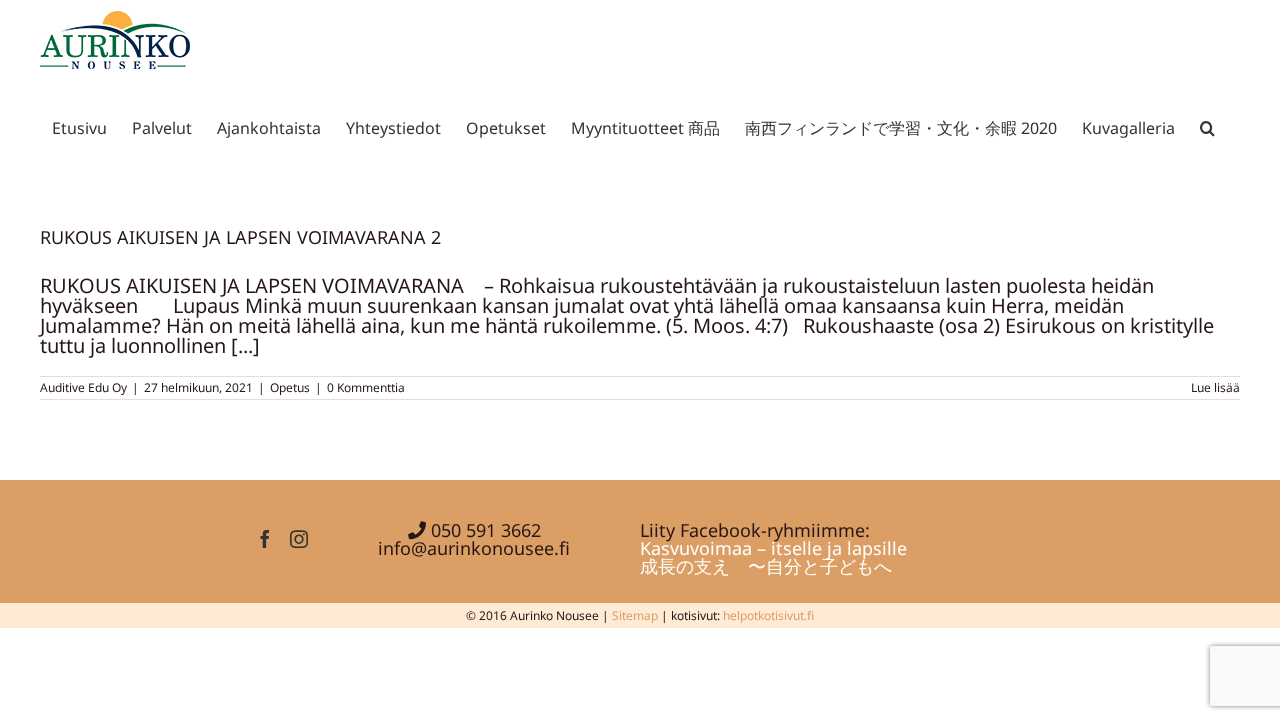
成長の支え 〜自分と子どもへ (766, 566)
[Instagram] (299, 539)
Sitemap (635, 615)
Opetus (290, 387)
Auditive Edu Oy (83, 387)
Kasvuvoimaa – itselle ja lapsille (773, 548)
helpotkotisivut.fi (768, 615)
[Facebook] (265, 539)
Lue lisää (1215, 387)
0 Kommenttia (366, 387)
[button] (1207, 124)
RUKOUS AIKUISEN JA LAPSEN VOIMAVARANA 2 (240, 237)
